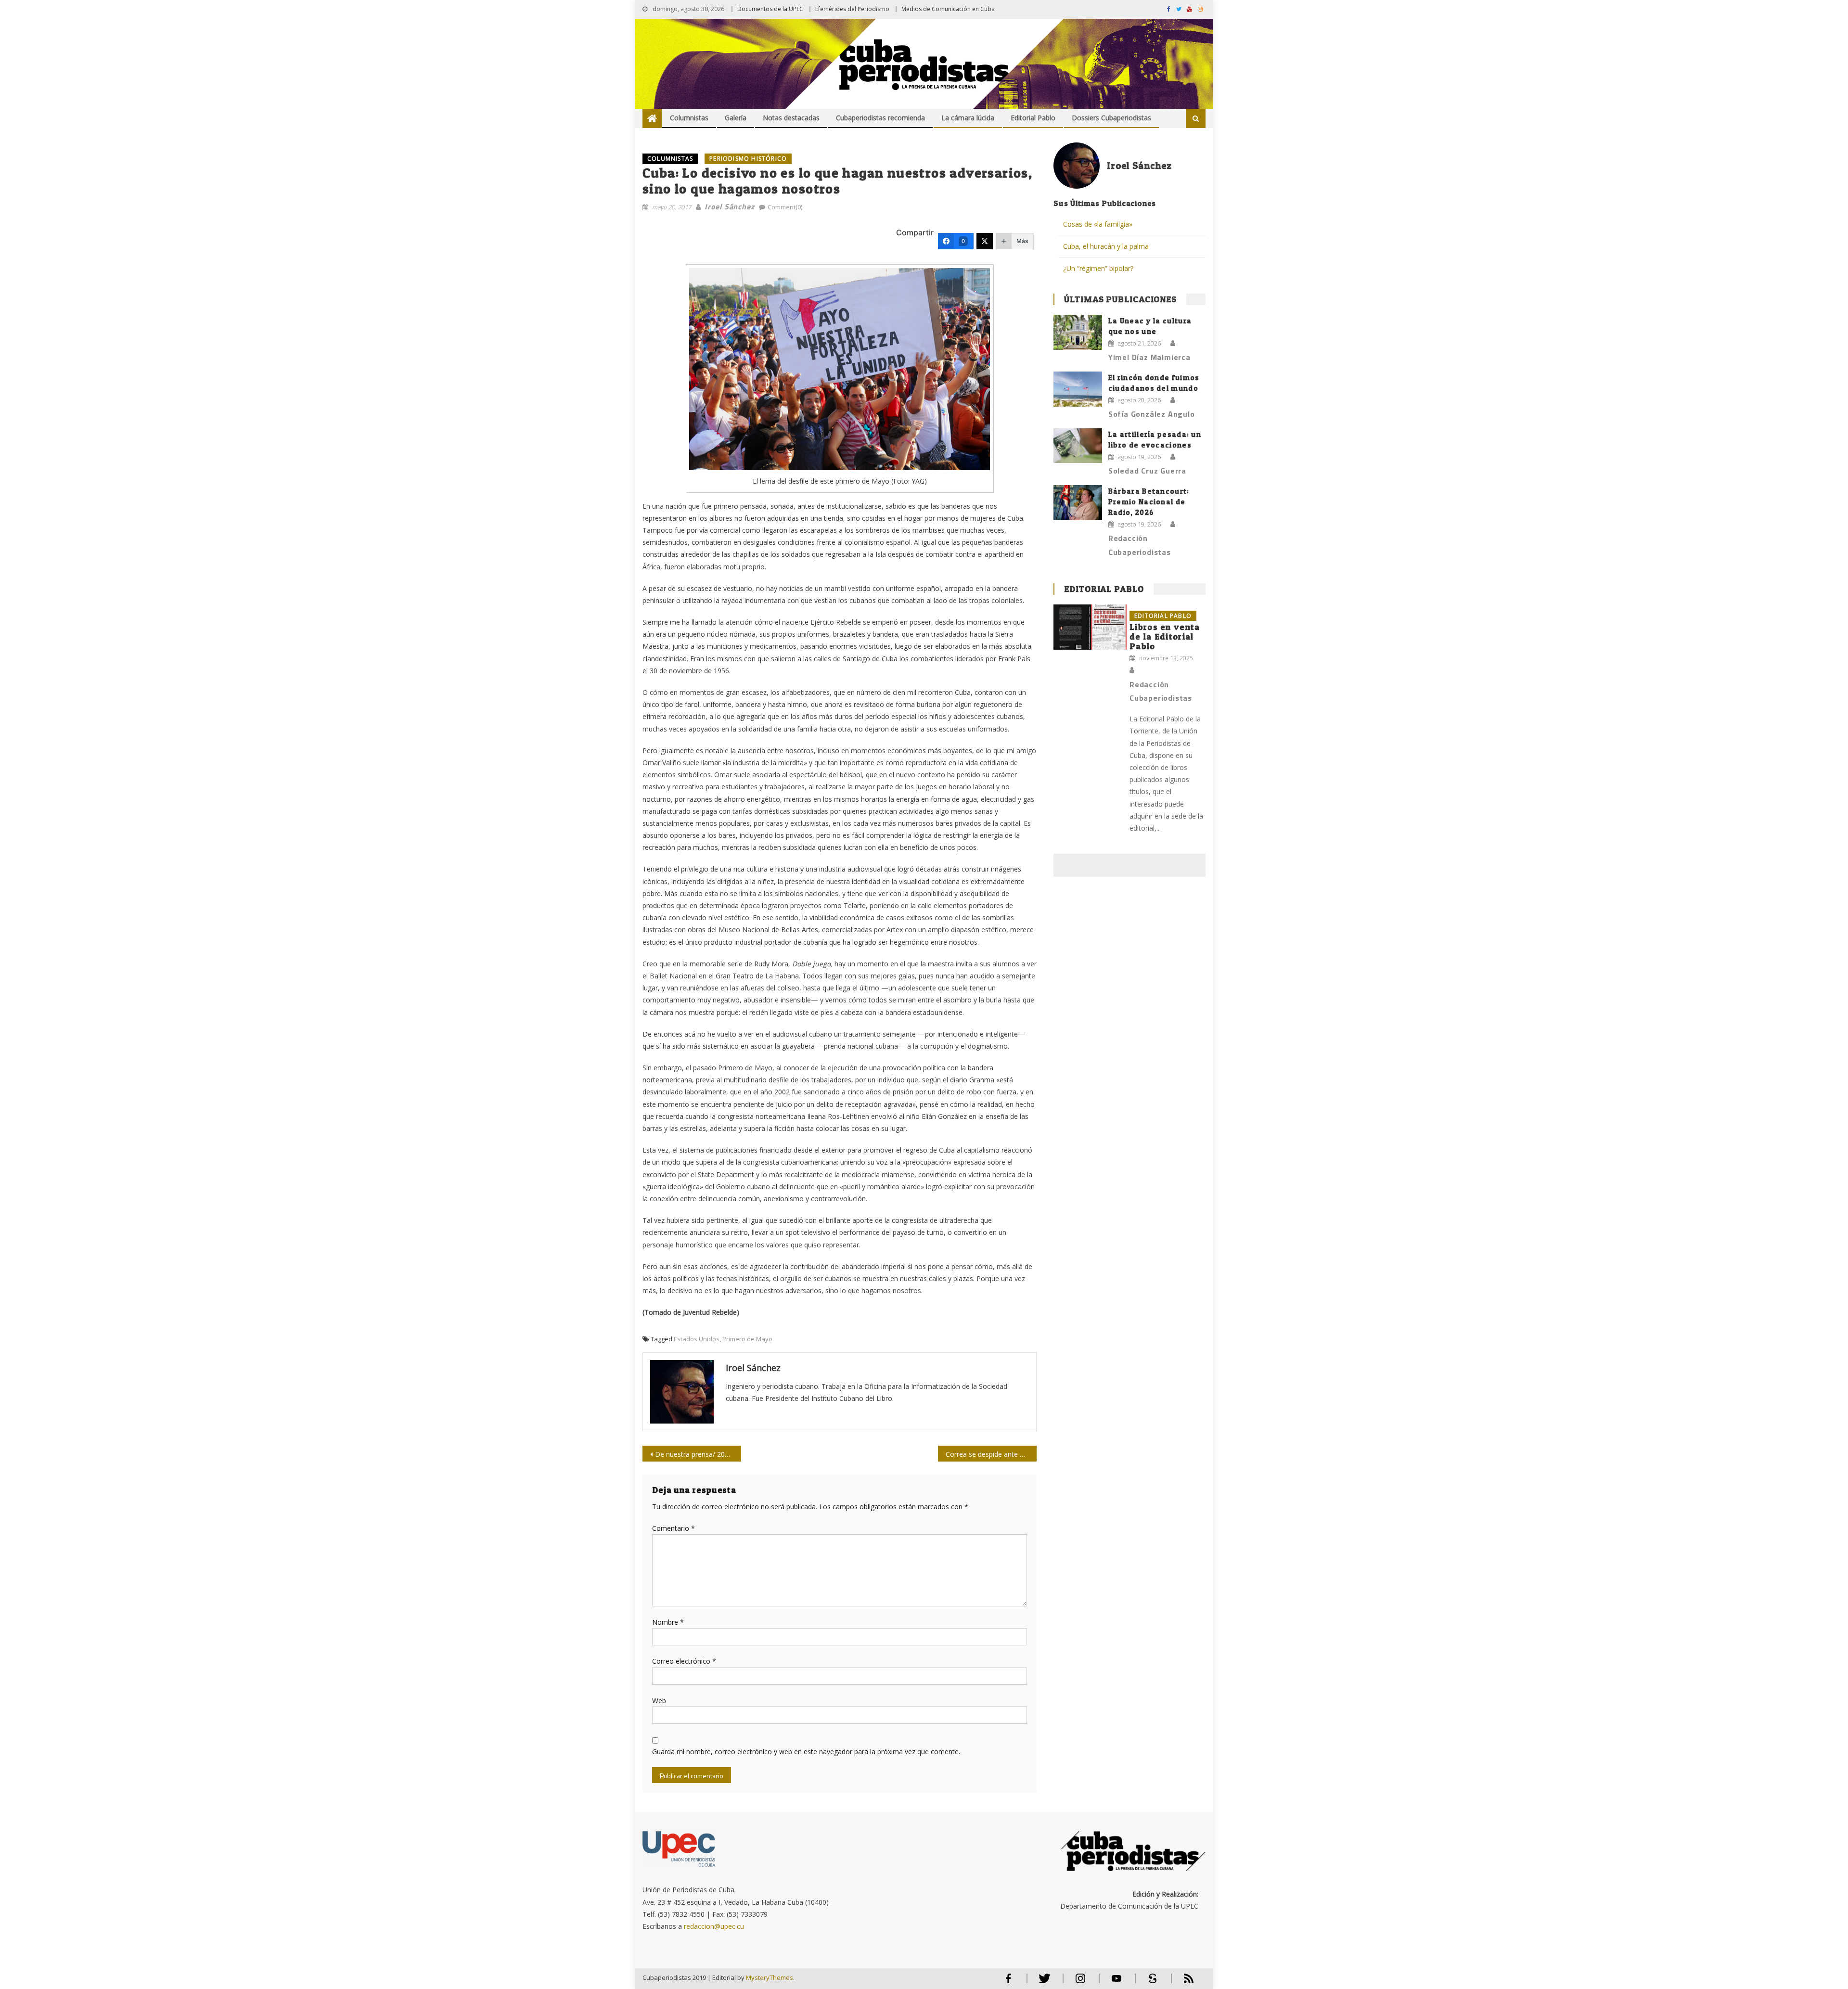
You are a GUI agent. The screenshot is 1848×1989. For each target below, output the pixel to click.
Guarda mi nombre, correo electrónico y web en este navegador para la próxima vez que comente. (806, 1752)
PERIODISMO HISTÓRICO (748, 159)
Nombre (668, 1622)
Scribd (1150, 1983)
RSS (1182, 1983)
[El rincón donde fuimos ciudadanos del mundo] (1078, 389)
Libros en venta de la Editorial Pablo (1165, 636)
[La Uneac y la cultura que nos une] (1078, 332)
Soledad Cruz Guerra (1147, 471)
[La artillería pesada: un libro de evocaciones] (1078, 446)
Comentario (674, 1528)
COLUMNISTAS (670, 159)
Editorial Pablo (1033, 118)
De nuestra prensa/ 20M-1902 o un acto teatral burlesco (698, 1454)
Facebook (1008, 1983)
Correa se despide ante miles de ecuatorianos (991, 1454)
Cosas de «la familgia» (1098, 224)
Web (659, 1700)
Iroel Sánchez (729, 206)
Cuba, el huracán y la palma (1106, 246)
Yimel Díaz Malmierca (1149, 357)
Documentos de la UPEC (770, 9)
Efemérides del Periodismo (852, 9)
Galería (736, 118)
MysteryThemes (770, 1977)
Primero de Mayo (747, 1339)
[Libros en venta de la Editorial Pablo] (1090, 627)
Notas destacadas (791, 118)
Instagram (1080, 1983)
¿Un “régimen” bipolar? (1098, 268)
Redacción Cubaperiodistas (1140, 545)
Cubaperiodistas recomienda (880, 118)
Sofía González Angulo (1152, 414)
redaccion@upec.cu (714, 1926)
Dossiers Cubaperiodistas (1111, 118)
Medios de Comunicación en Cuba (948, 9)
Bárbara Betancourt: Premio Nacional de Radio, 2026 (1149, 502)
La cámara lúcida (968, 118)
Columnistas (689, 118)
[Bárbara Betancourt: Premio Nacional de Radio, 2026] (1078, 502)
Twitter (1042, 1983)
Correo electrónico (684, 1661)
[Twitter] (985, 241)
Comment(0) (785, 207)
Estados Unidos (697, 1339)
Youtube (1116, 1983)
